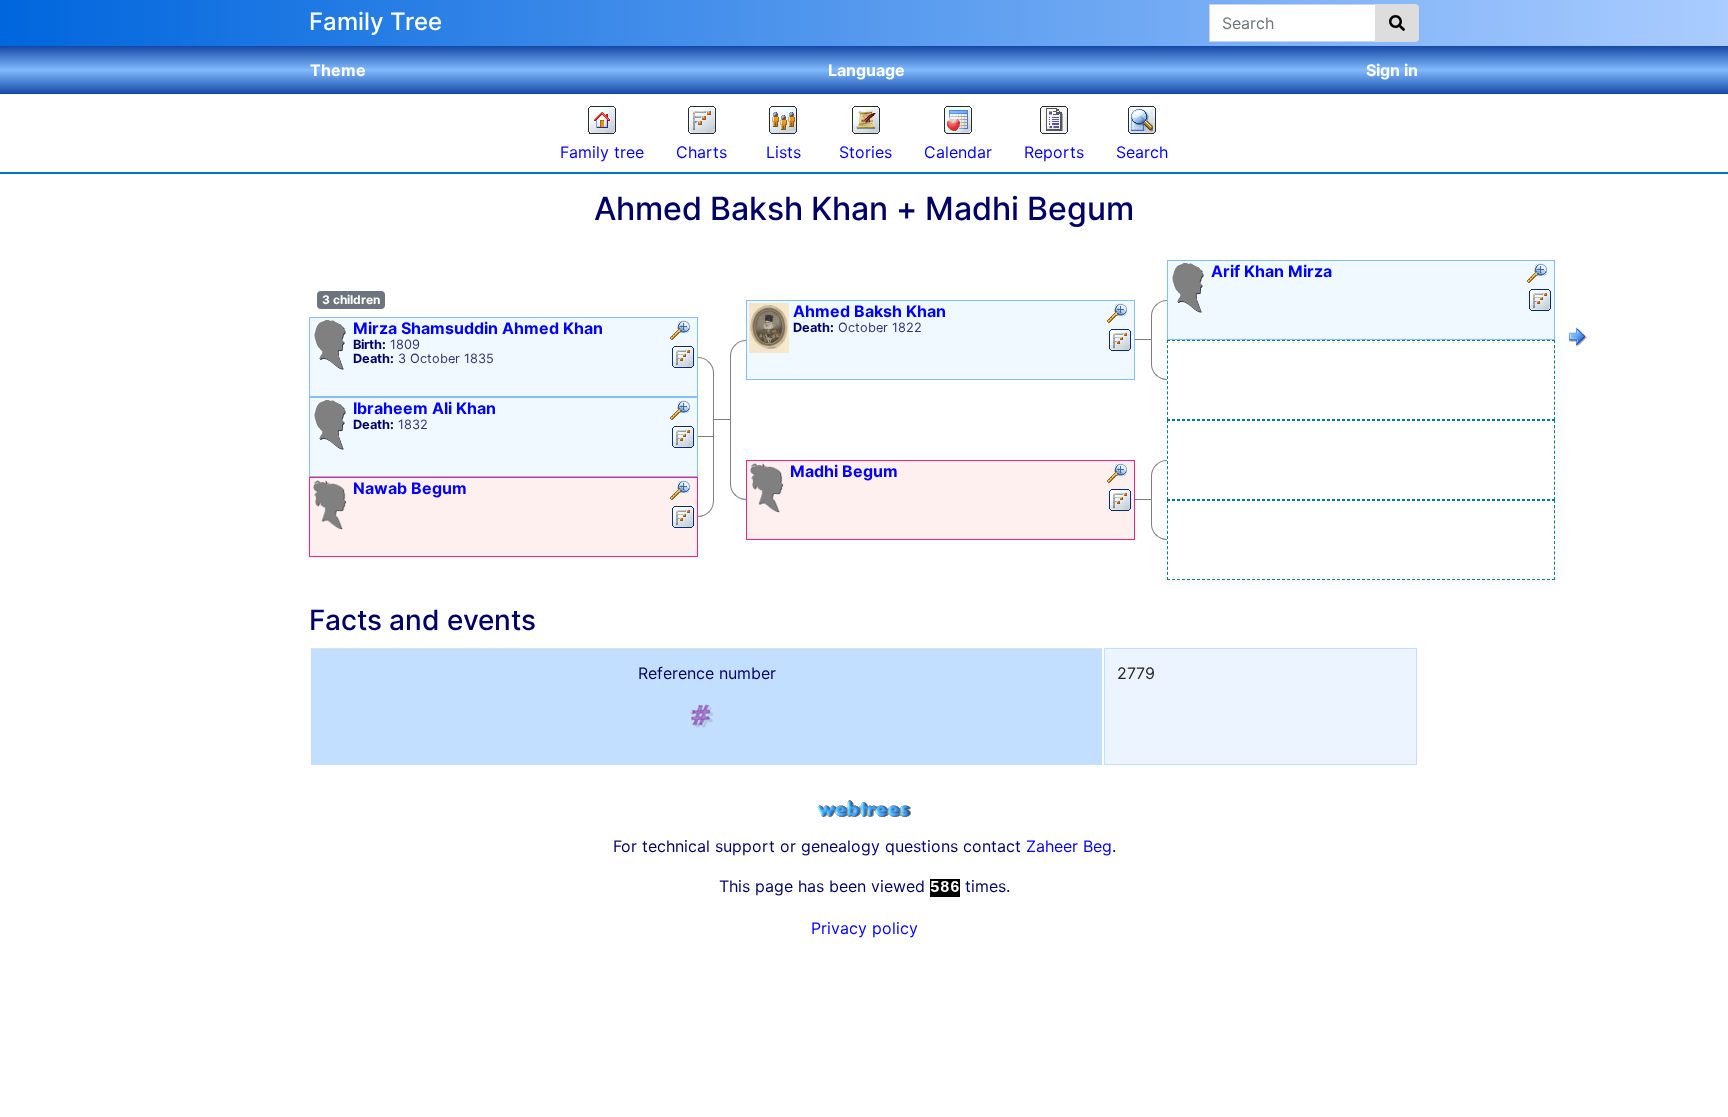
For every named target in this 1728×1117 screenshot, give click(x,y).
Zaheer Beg (1069, 846)
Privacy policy (864, 928)
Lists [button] (783, 152)
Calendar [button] (958, 152)
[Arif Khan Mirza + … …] (1578, 340)
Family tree (602, 152)
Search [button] (1142, 152)
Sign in (1392, 70)
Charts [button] (701, 152)
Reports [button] (1054, 152)
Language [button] (866, 70)
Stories (865, 152)
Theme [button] (338, 70)
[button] (682, 332)
